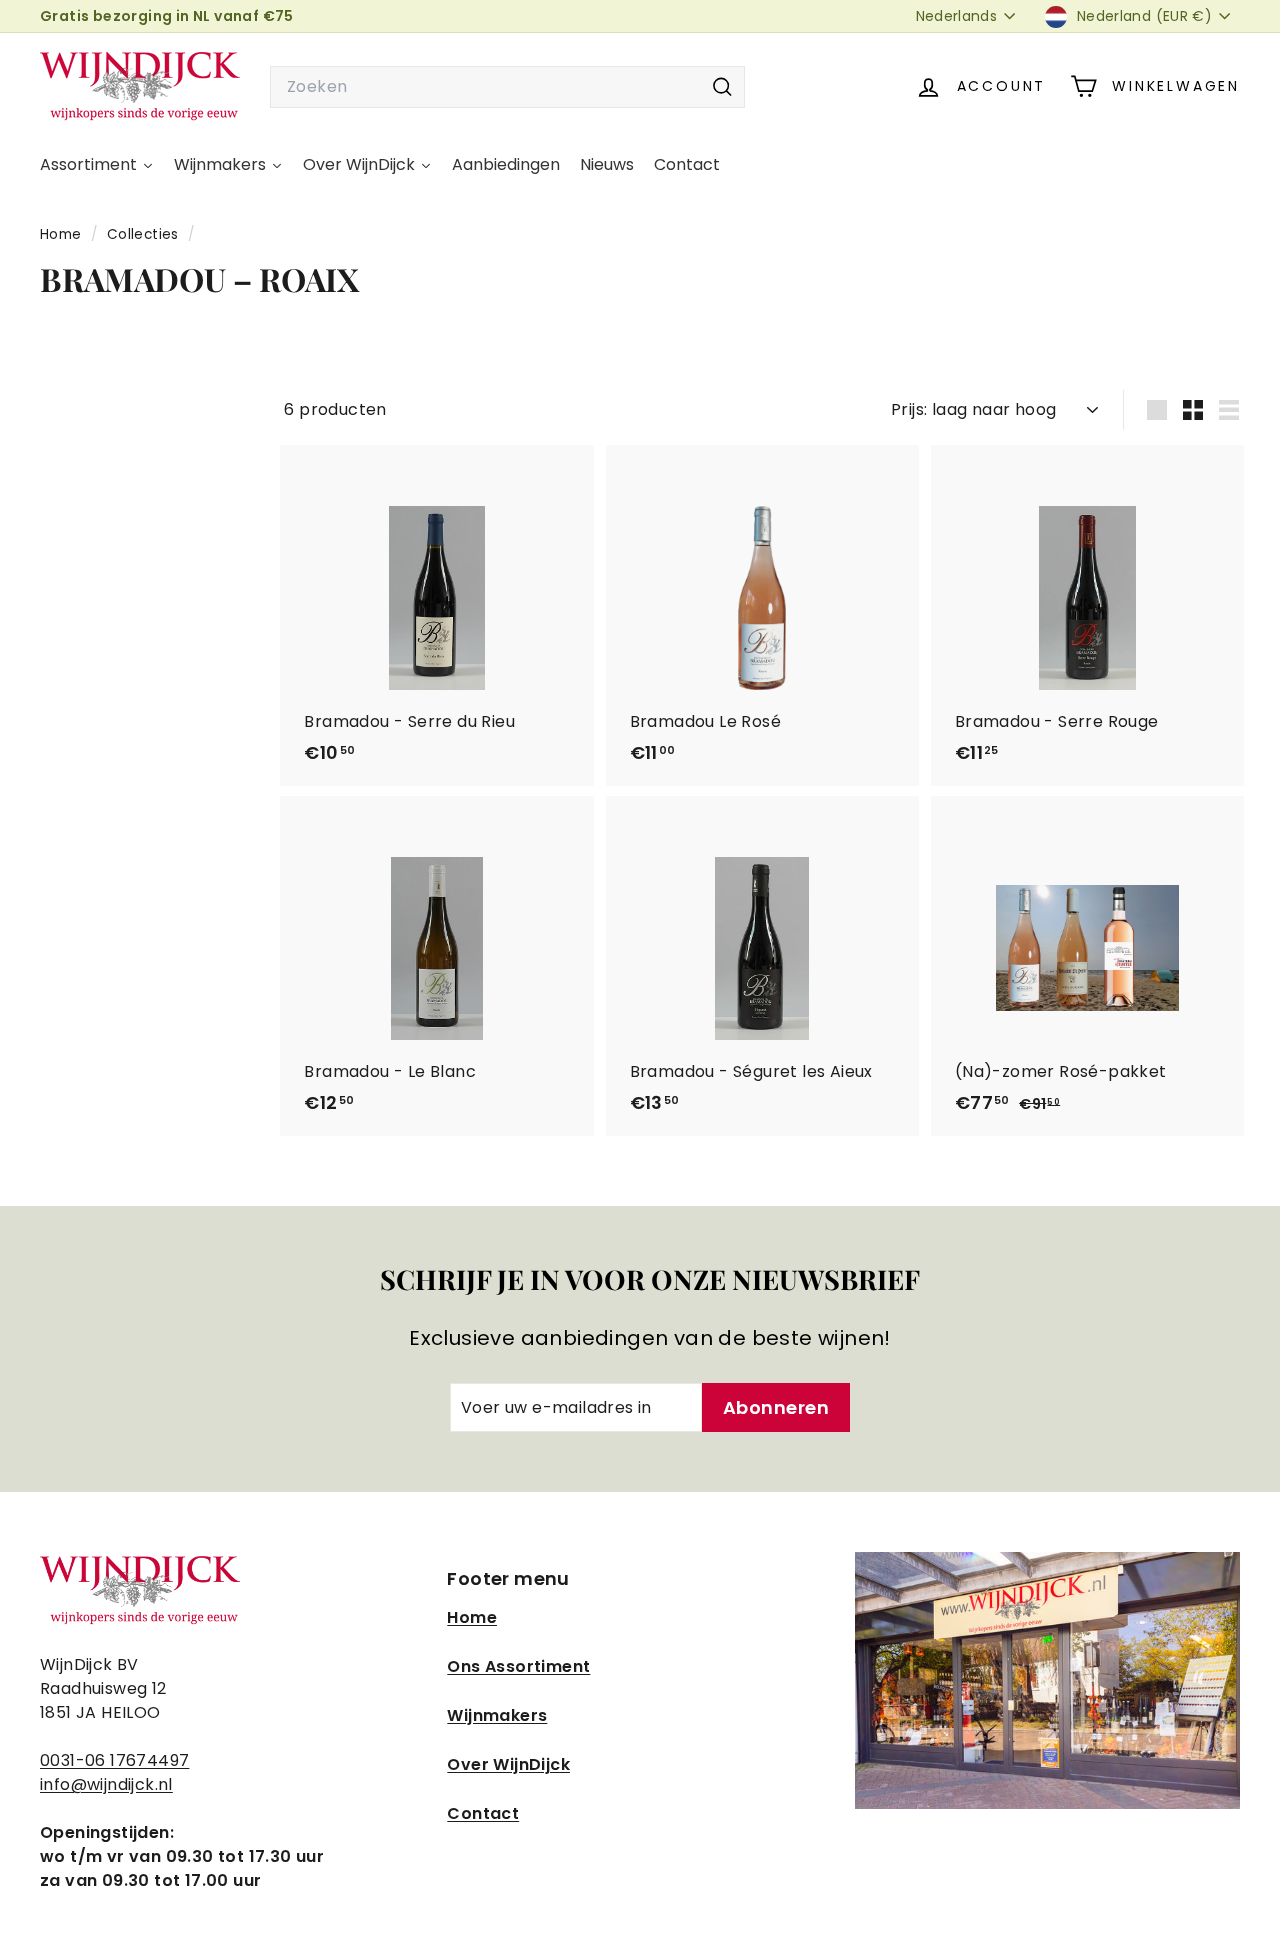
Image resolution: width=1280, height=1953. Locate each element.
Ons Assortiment (518, 1666)
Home (63, 234)
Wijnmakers (497, 1715)
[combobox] (507, 87)
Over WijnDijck (508, 1764)
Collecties (145, 234)
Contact (483, 1813)
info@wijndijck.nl (106, 1784)
